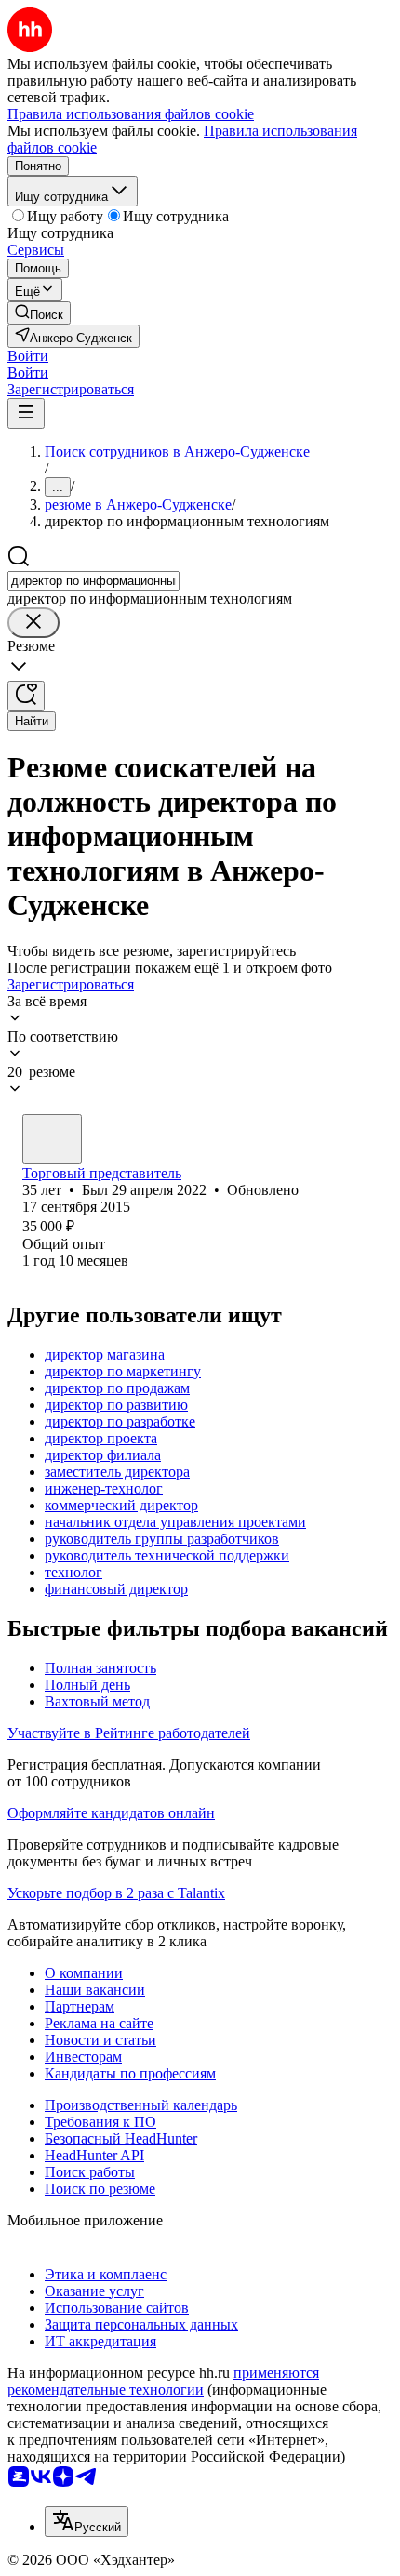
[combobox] (93, 581)
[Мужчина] (52, 1139)
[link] (39, 313)
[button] (28, 356)
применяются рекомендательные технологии (163, 2381)
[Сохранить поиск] (26, 696)
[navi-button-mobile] (26, 413)
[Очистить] (33, 623)
